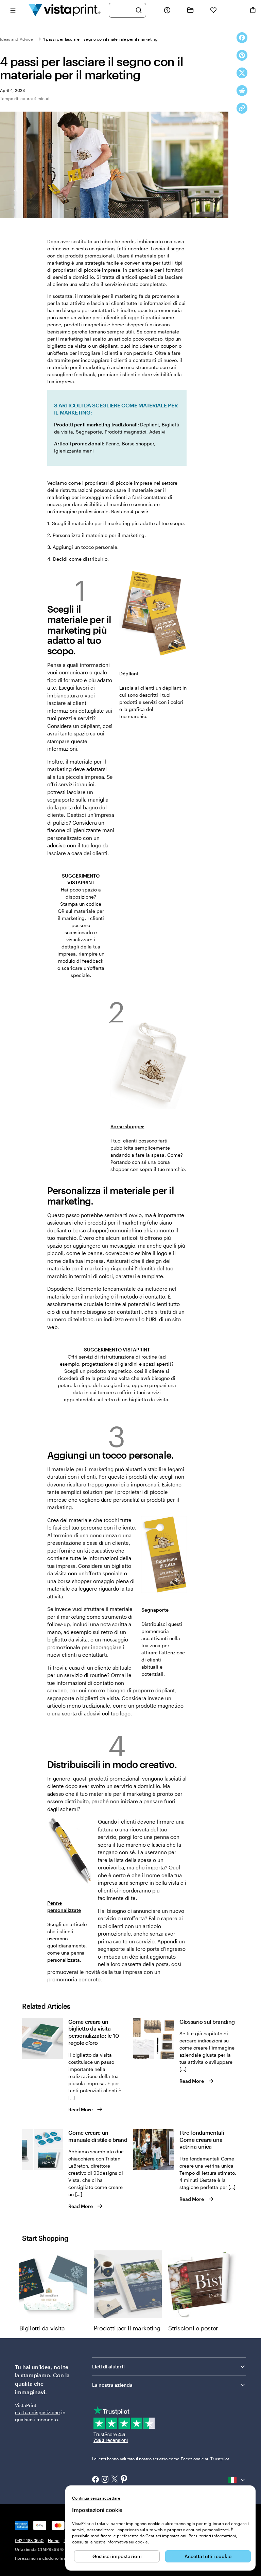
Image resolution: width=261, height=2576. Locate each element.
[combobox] (123, 10)
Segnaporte (155, 1610)
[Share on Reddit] (242, 91)
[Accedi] (233, 10)
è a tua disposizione (37, 2412)
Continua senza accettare (96, 2498)
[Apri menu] (13, 10)
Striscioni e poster (193, 2328)
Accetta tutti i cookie (208, 2556)
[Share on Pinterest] (242, 55)
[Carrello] (253, 10)
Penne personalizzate (64, 1906)
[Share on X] (242, 73)
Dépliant (129, 674)
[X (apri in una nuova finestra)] (115, 2480)
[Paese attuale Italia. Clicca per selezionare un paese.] (237, 2480)
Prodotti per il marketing (127, 2328)
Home (54, 2540)
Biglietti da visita (42, 2328)
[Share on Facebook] (242, 38)
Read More (81, 2109)
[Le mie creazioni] (190, 10)
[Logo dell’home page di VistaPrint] (65, 10)
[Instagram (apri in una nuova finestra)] (105, 2480)
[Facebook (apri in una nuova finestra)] (95, 2480)
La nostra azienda (112, 2385)
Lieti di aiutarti (108, 2367)
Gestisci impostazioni (117, 2556)
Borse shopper (127, 1126)
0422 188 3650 (29, 2540)
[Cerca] (139, 10)
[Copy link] (242, 108)
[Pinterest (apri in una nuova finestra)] (124, 2480)
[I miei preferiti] (213, 10)
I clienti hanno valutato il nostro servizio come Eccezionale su (161, 2459)
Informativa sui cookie (127, 2542)
